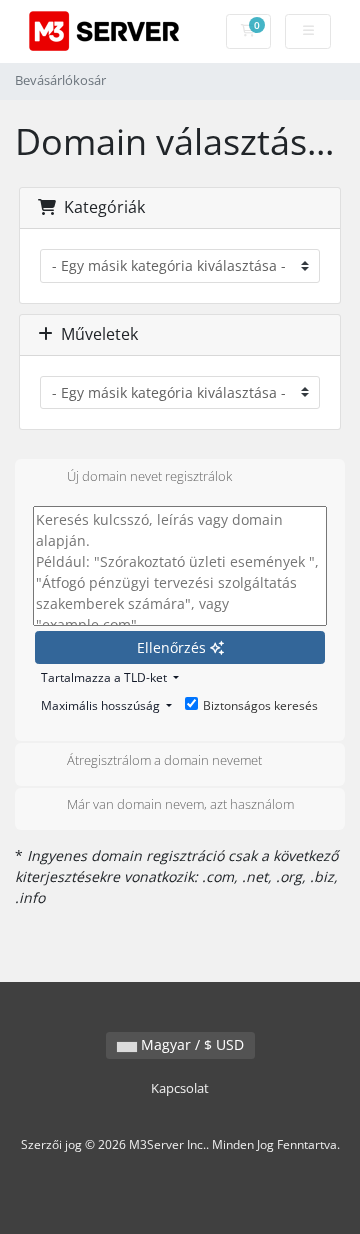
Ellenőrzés (173, 647)
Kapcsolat (180, 1088)
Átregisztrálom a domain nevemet (164, 760)
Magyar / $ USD (190, 1044)
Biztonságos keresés (260, 705)
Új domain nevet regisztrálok (149, 476)
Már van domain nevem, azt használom (180, 805)
